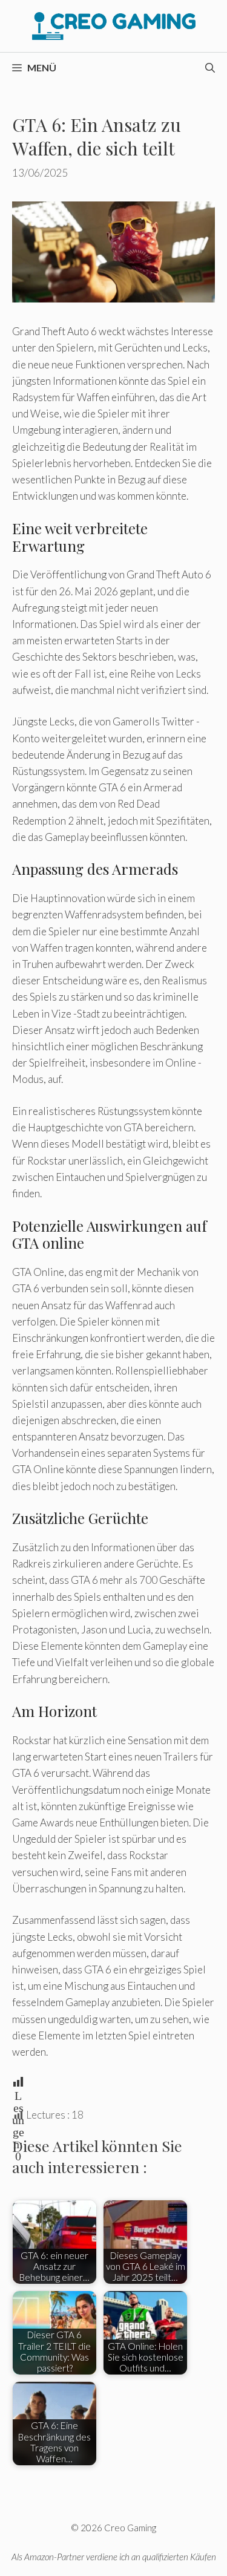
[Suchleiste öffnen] (210, 68)
